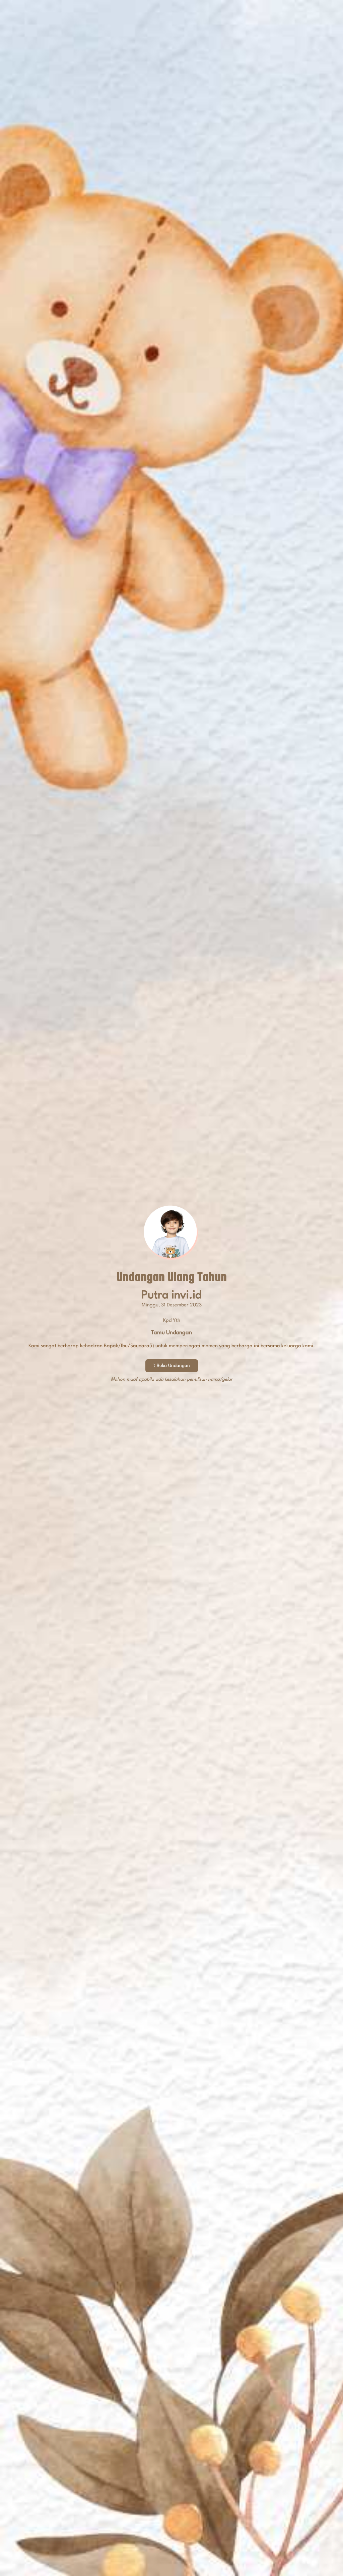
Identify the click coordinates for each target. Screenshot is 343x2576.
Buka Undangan (173, 1366)
